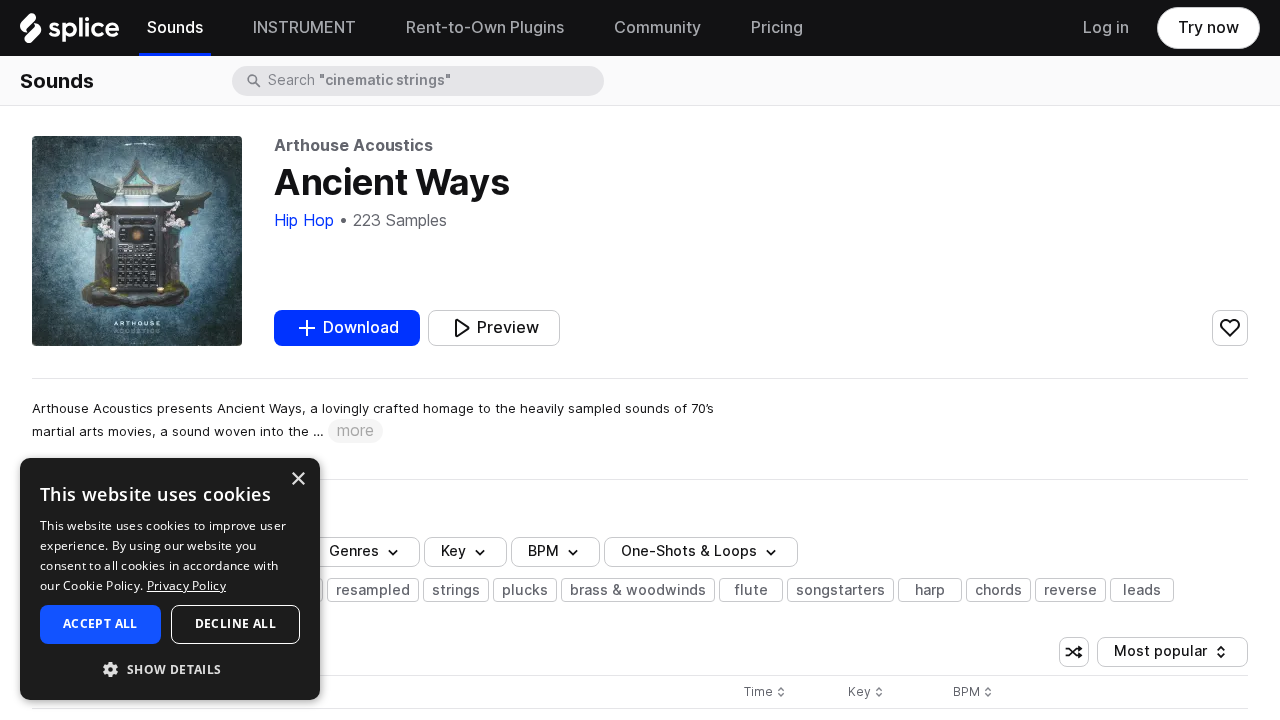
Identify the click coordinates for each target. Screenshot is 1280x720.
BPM (543, 551)
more (355, 430)
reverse (1070, 590)
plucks (525, 590)
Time (765, 692)
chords (998, 590)
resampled (373, 590)
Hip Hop (304, 220)
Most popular (1168, 654)
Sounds (57, 81)
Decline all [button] (235, 623)
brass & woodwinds (638, 590)
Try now (1208, 27)
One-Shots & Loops (689, 551)
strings (456, 590)
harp (930, 590)
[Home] (69, 33)
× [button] (297, 479)
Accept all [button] (100, 623)
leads (1142, 590)
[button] (170, 668)
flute (751, 590)
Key (867, 692)
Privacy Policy (186, 585)
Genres (354, 551)
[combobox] (434, 81)
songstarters (840, 590)
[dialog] (170, 579)
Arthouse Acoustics (353, 145)
